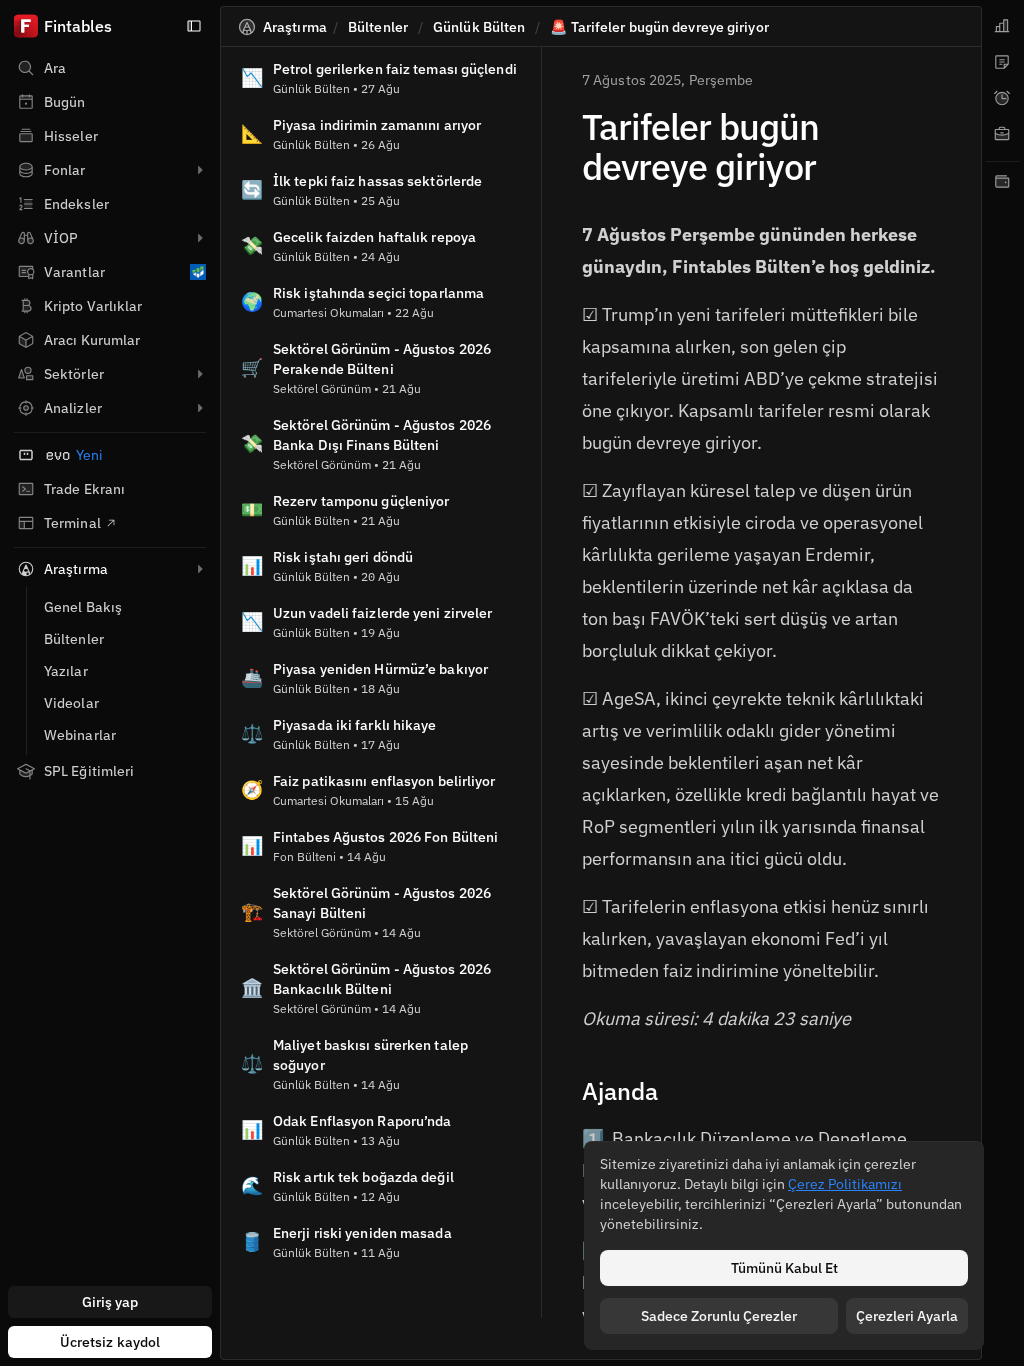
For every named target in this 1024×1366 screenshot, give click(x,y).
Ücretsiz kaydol (110, 1342)
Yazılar (66, 671)
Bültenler (74, 639)
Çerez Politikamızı (845, 1184)
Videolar (71, 703)
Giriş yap (110, 1302)
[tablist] (1003, 683)
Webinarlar (80, 735)
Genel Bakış (83, 607)
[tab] (1003, 26)
